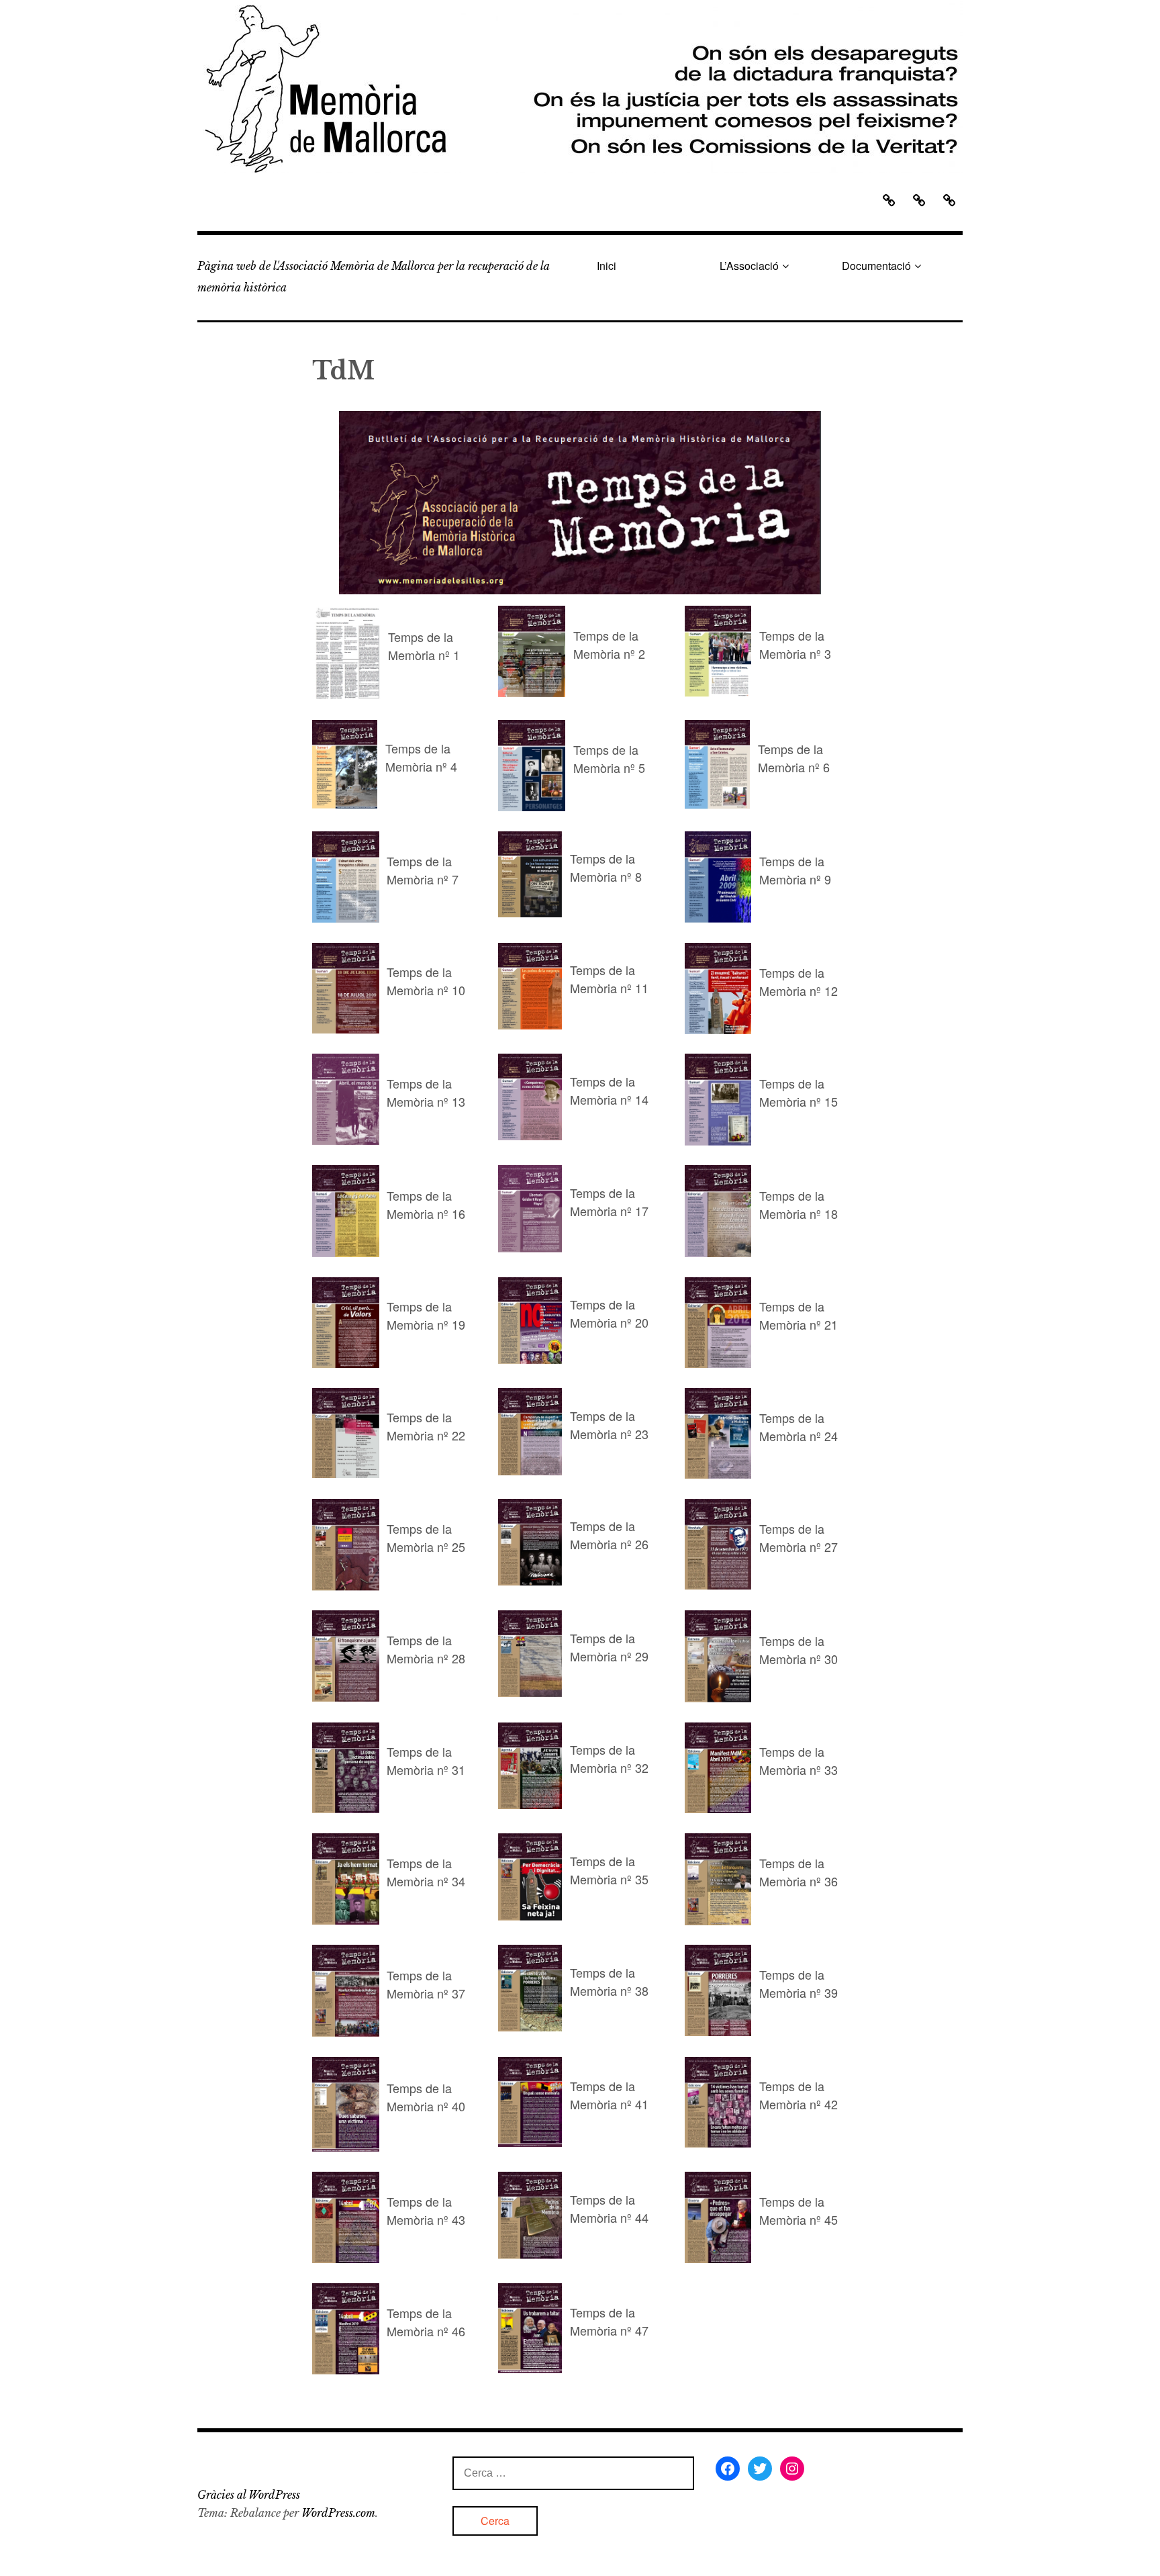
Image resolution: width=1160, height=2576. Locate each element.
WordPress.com (338, 2513)
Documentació (876, 266)
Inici (607, 266)
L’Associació (749, 266)
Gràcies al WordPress (249, 2495)
